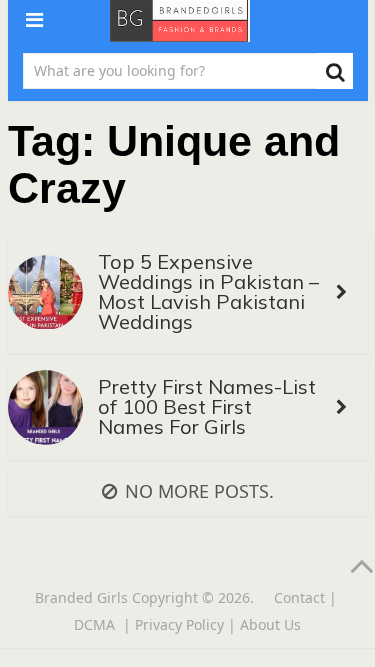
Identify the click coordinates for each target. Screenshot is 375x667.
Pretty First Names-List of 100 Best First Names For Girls (207, 407)
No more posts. (199, 491)
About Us (270, 624)
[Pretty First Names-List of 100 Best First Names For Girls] (45, 410)
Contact (299, 597)
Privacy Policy (179, 624)
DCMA (96, 624)
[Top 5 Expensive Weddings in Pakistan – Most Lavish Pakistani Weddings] (45, 295)
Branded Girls (81, 597)
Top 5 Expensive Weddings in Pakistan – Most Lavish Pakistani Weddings (208, 292)
